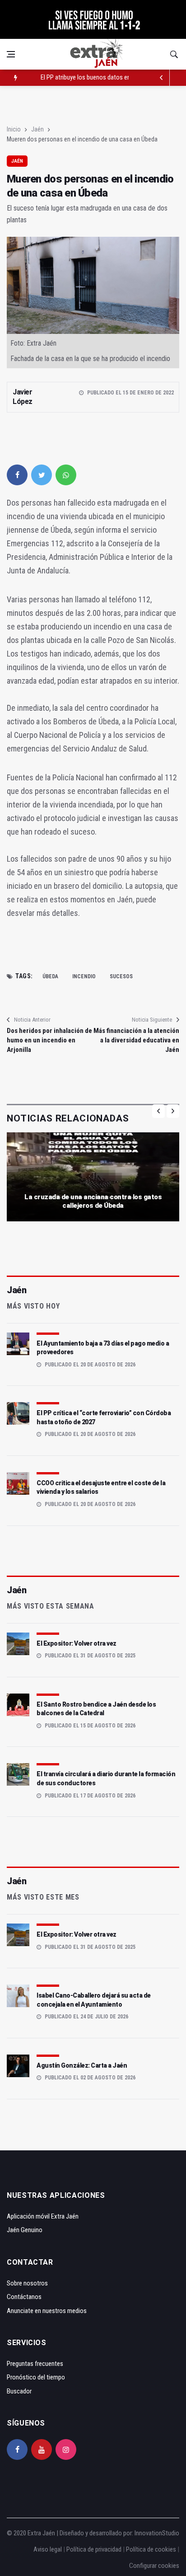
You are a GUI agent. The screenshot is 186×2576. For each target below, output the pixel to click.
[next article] (162, 78)
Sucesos (121, 976)
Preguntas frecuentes (35, 2364)
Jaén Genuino (25, 2230)
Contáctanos (24, 2297)
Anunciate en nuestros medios (47, 2311)
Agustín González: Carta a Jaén (82, 2065)
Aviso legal (48, 2549)
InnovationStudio (157, 2533)
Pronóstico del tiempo (36, 2377)
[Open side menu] (11, 54)
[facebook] (17, 475)
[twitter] (42, 475)
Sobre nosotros (27, 2283)
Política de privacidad (94, 2549)
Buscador (19, 2391)
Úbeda (50, 976)
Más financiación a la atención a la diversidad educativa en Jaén (136, 1040)
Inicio (14, 129)
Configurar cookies (154, 2566)
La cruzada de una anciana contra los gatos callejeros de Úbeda (93, 1201)
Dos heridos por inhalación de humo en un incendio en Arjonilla (49, 1040)
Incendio (84, 976)
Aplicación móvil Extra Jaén (43, 2216)
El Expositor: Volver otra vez (77, 1643)
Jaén (37, 129)
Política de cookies (151, 2549)
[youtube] (42, 2449)
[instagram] (66, 2449)
